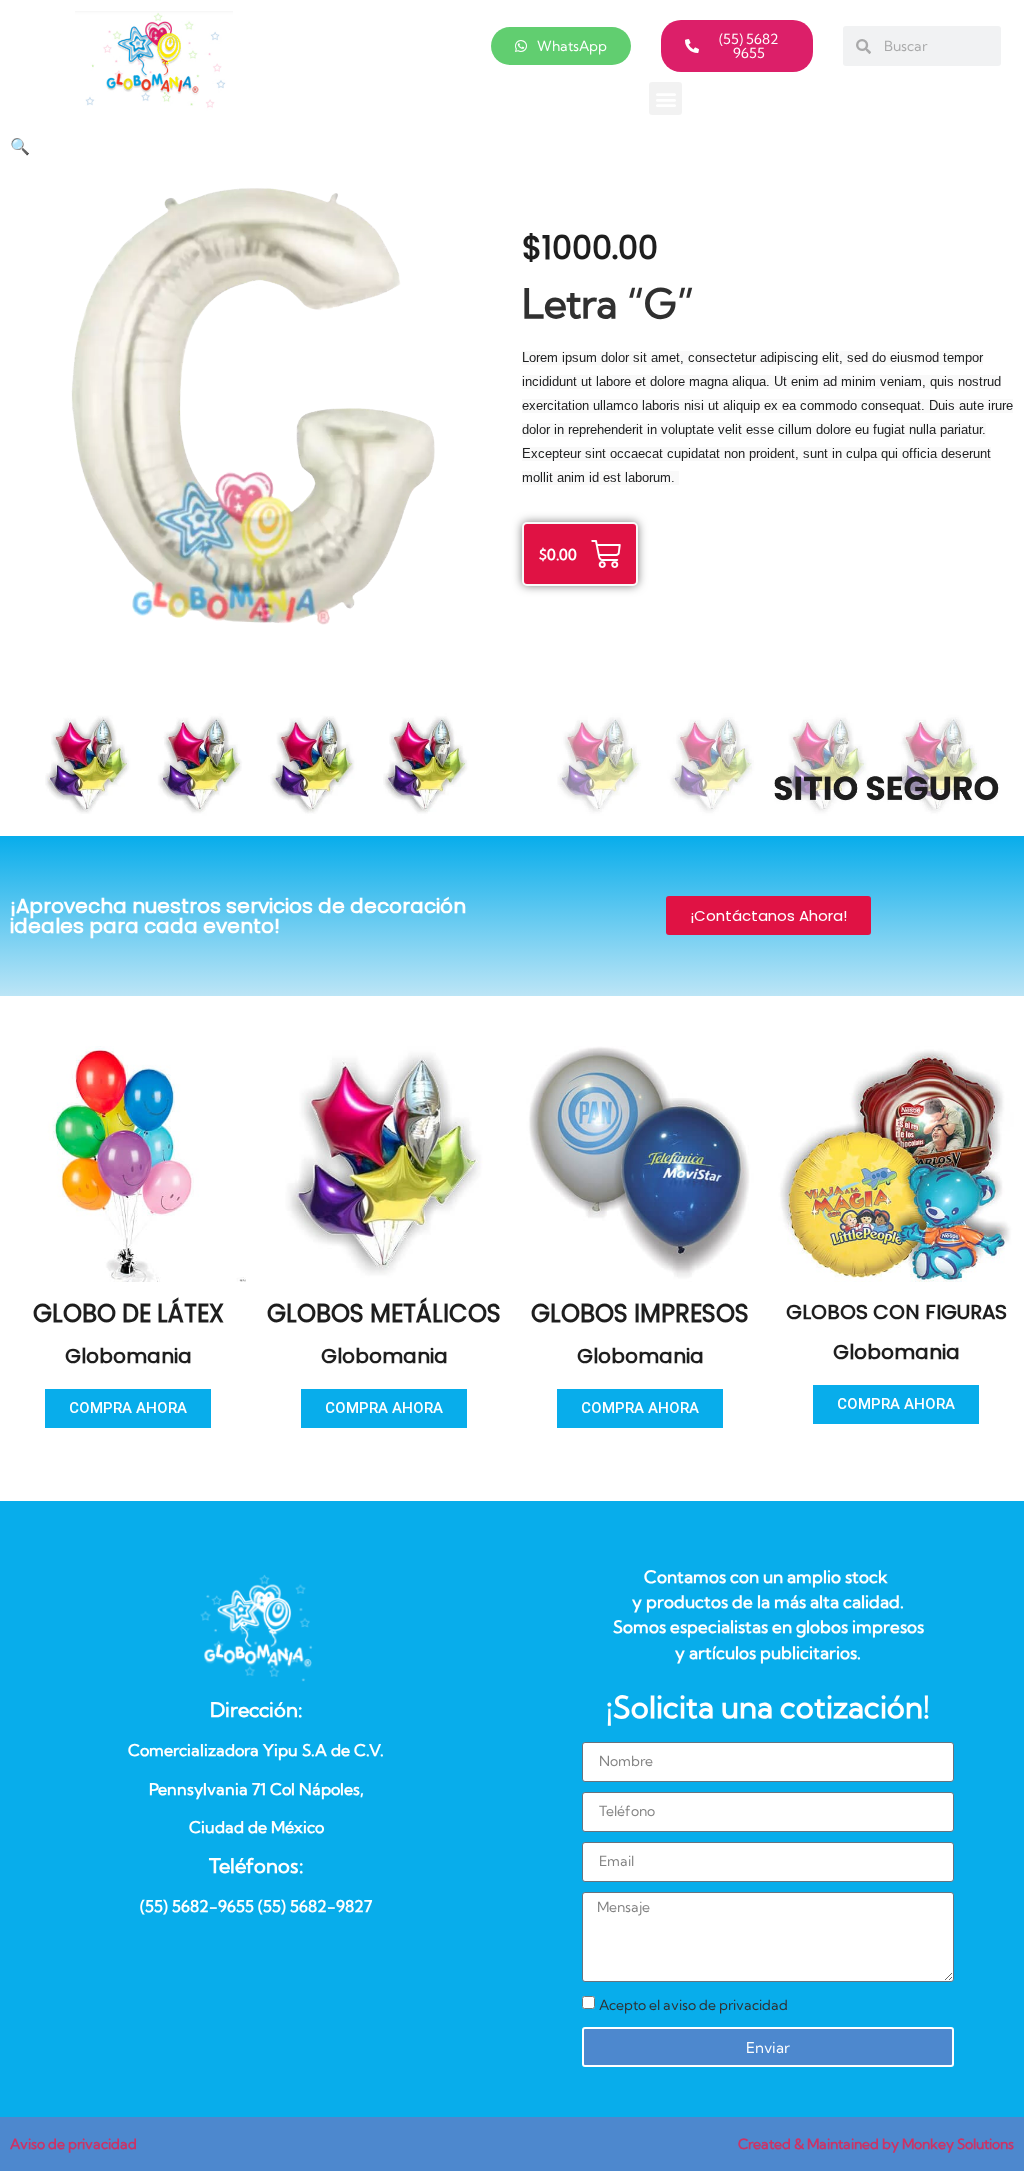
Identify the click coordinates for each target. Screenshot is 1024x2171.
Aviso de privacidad (73, 2144)
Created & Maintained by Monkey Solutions (876, 2144)
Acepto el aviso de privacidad (693, 2005)
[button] (665, 98)
